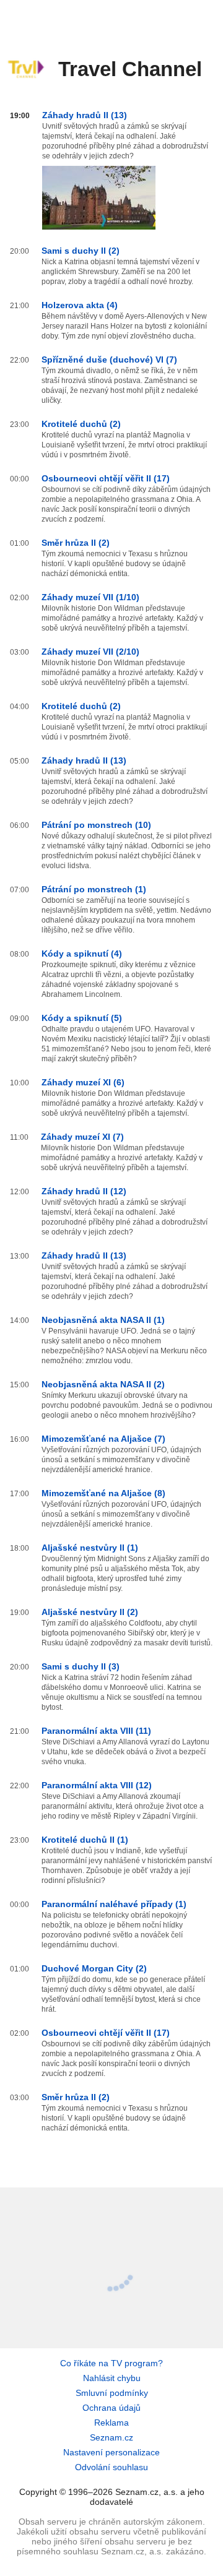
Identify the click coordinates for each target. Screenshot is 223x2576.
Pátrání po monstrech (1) (94, 889)
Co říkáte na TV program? (111, 2363)
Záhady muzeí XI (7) (82, 1137)
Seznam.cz (111, 2437)
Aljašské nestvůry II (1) (90, 1548)
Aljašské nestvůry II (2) (90, 1612)
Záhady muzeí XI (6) (83, 1082)
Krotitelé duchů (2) (81, 424)
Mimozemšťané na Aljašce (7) (103, 1439)
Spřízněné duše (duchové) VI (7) (109, 360)
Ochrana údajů (111, 2408)
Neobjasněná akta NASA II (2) (103, 1384)
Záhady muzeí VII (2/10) (90, 652)
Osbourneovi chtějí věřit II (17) (106, 478)
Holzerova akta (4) (80, 305)
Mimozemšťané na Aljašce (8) (103, 1493)
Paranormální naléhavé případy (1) (114, 1904)
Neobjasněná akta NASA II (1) (103, 1320)
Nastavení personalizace (111, 2452)
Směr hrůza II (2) (76, 543)
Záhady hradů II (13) (85, 115)
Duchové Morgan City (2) (94, 1968)
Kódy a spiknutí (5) (82, 1018)
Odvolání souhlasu (111, 2467)
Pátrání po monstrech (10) (96, 825)
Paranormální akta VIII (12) (97, 1785)
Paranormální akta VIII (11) (96, 1731)
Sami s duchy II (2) (81, 251)
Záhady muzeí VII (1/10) (90, 597)
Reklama (111, 2423)
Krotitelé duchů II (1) (85, 1840)
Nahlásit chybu (112, 2378)
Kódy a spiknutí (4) (82, 954)
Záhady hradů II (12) (84, 1191)
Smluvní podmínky (112, 2393)
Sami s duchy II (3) (81, 1666)
